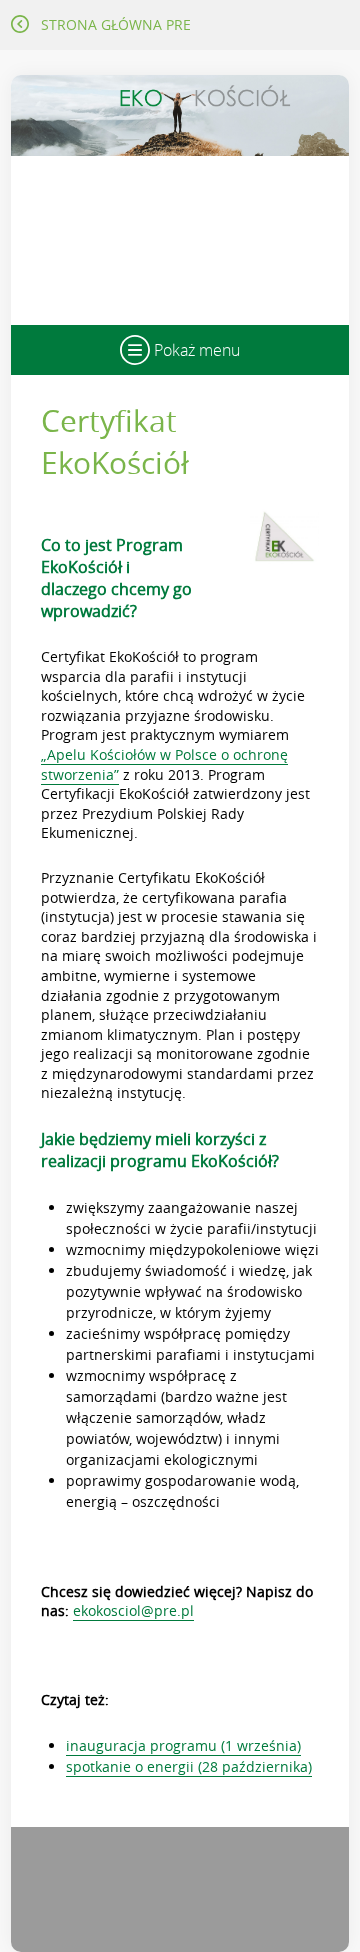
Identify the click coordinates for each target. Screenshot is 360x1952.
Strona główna (116, 24)
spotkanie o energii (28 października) (189, 1766)
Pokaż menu (195, 350)
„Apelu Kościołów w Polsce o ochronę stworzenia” (164, 764)
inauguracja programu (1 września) (183, 1745)
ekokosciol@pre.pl (133, 1610)
